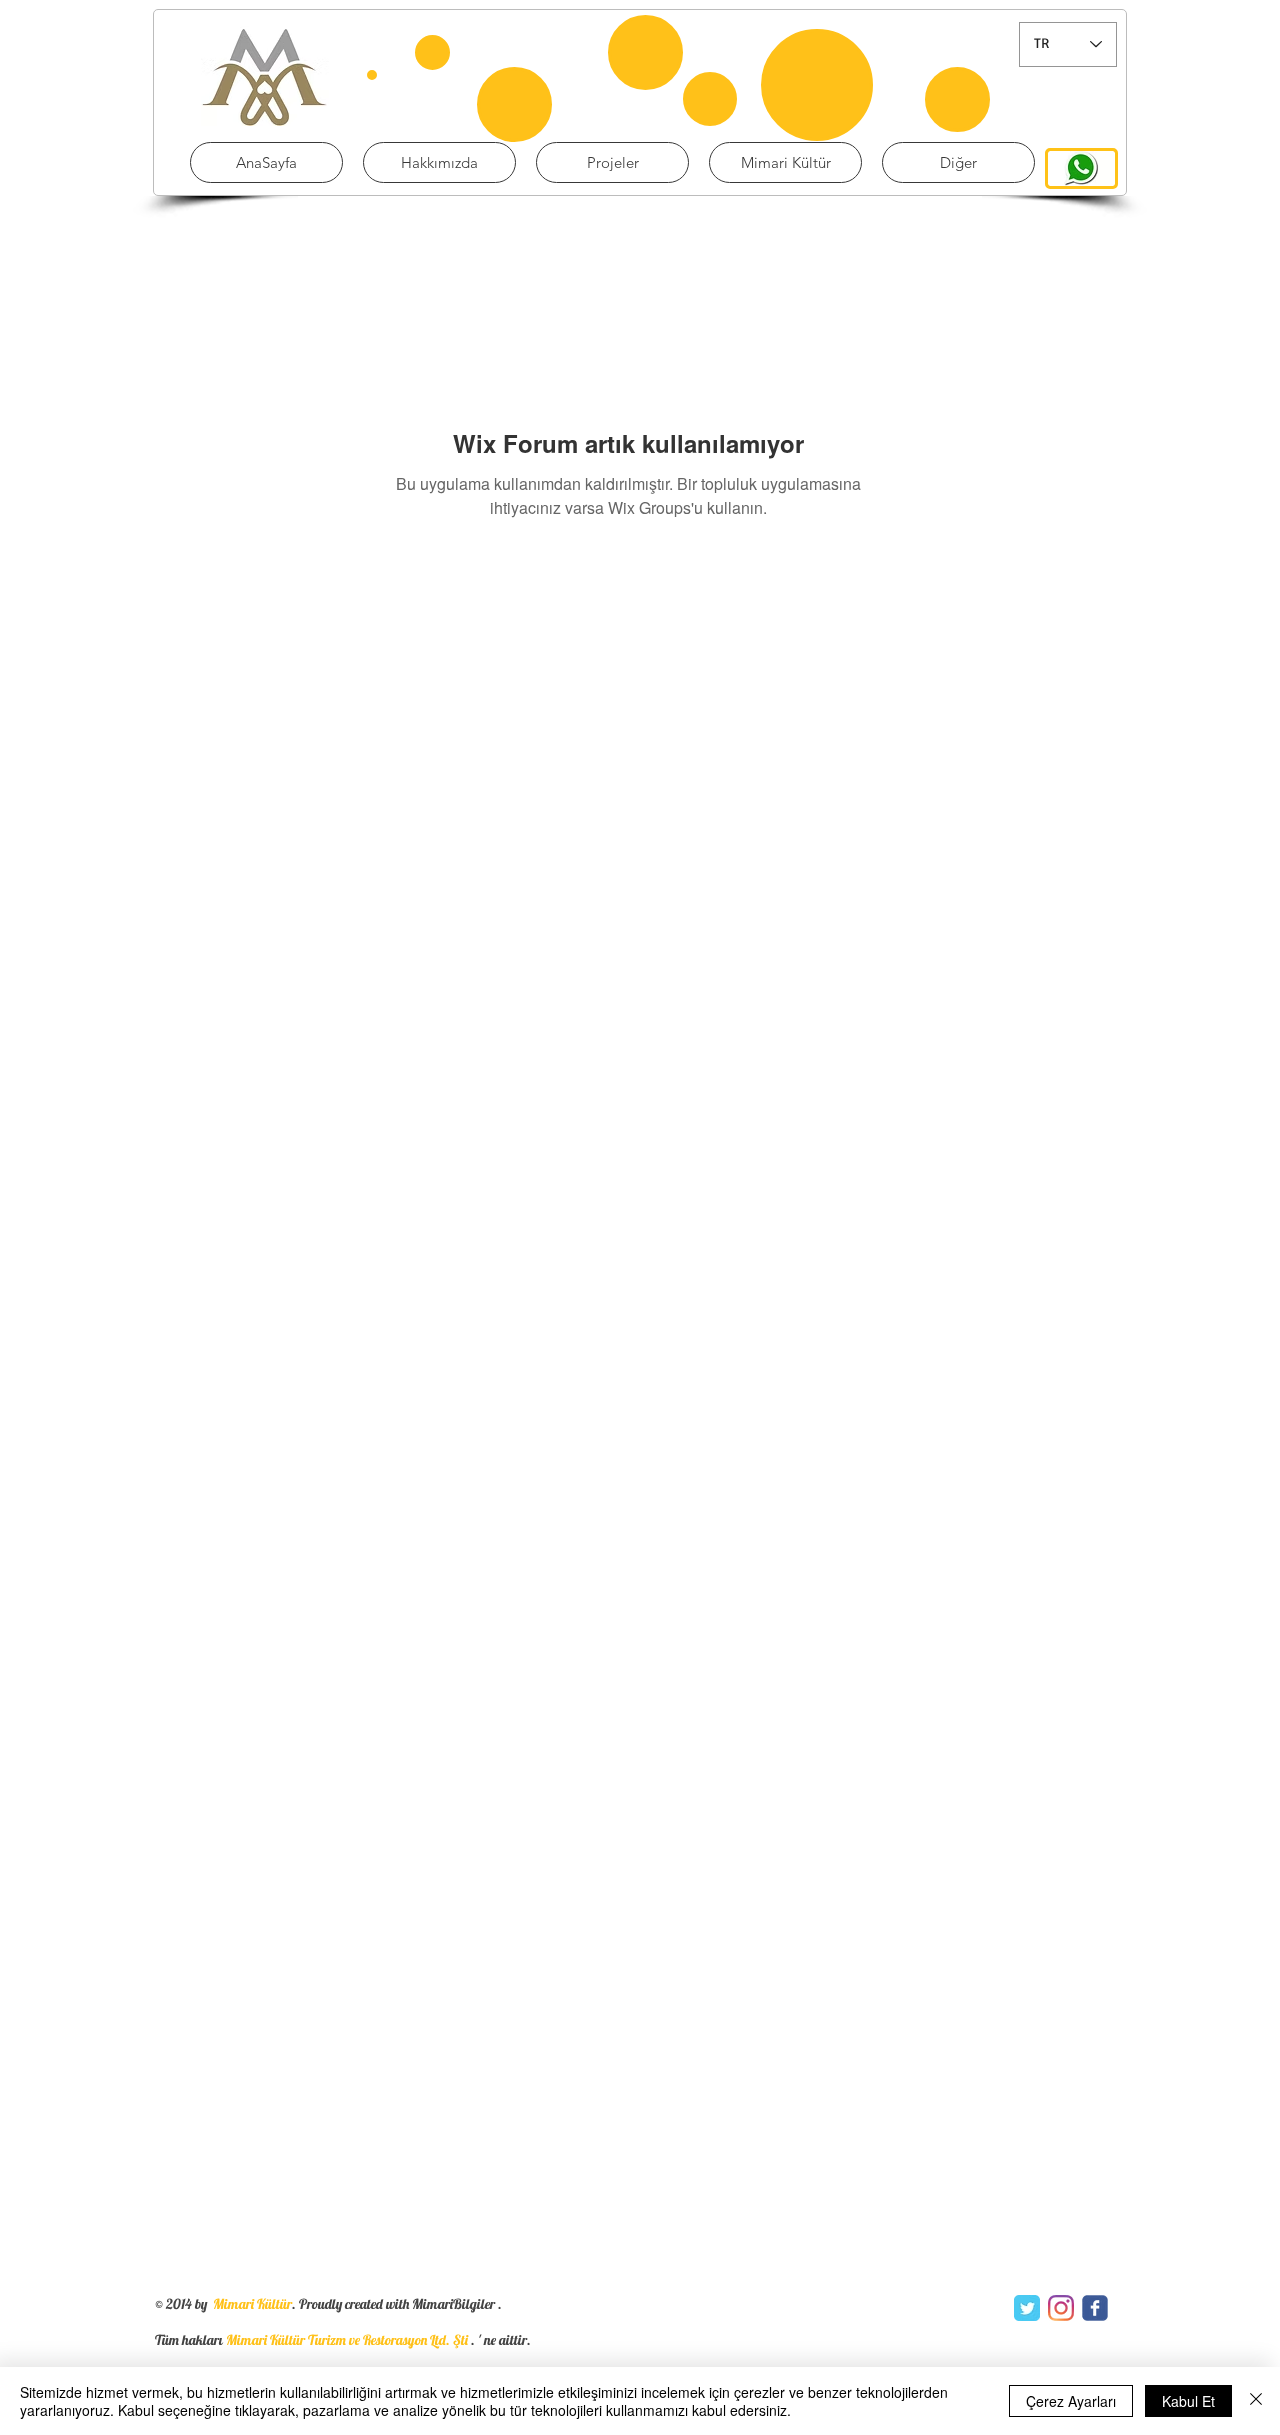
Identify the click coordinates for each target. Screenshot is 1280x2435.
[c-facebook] (1095, 2308)
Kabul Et (1188, 2401)
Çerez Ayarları (1071, 2401)
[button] (612, 162)
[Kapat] (1256, 2401)
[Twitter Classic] (1027, 2308)
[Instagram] (1061, 2308)
